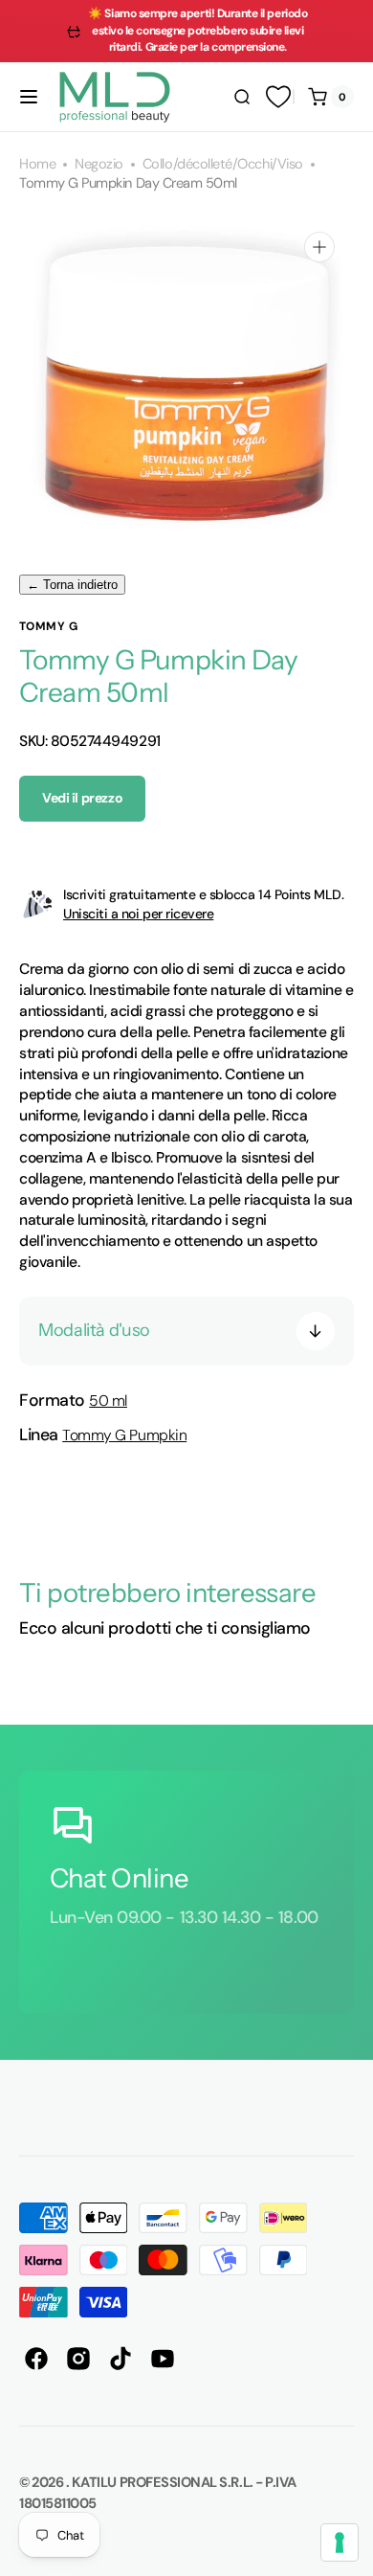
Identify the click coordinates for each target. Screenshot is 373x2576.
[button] (29, 97)
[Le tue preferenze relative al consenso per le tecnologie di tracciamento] (340, 2542)
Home (37, 164)
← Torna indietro (72, 585)
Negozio (99, 164)
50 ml (108, 1401)
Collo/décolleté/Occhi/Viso (223, 164)
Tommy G (48, 626)
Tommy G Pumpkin (124, 1435)
